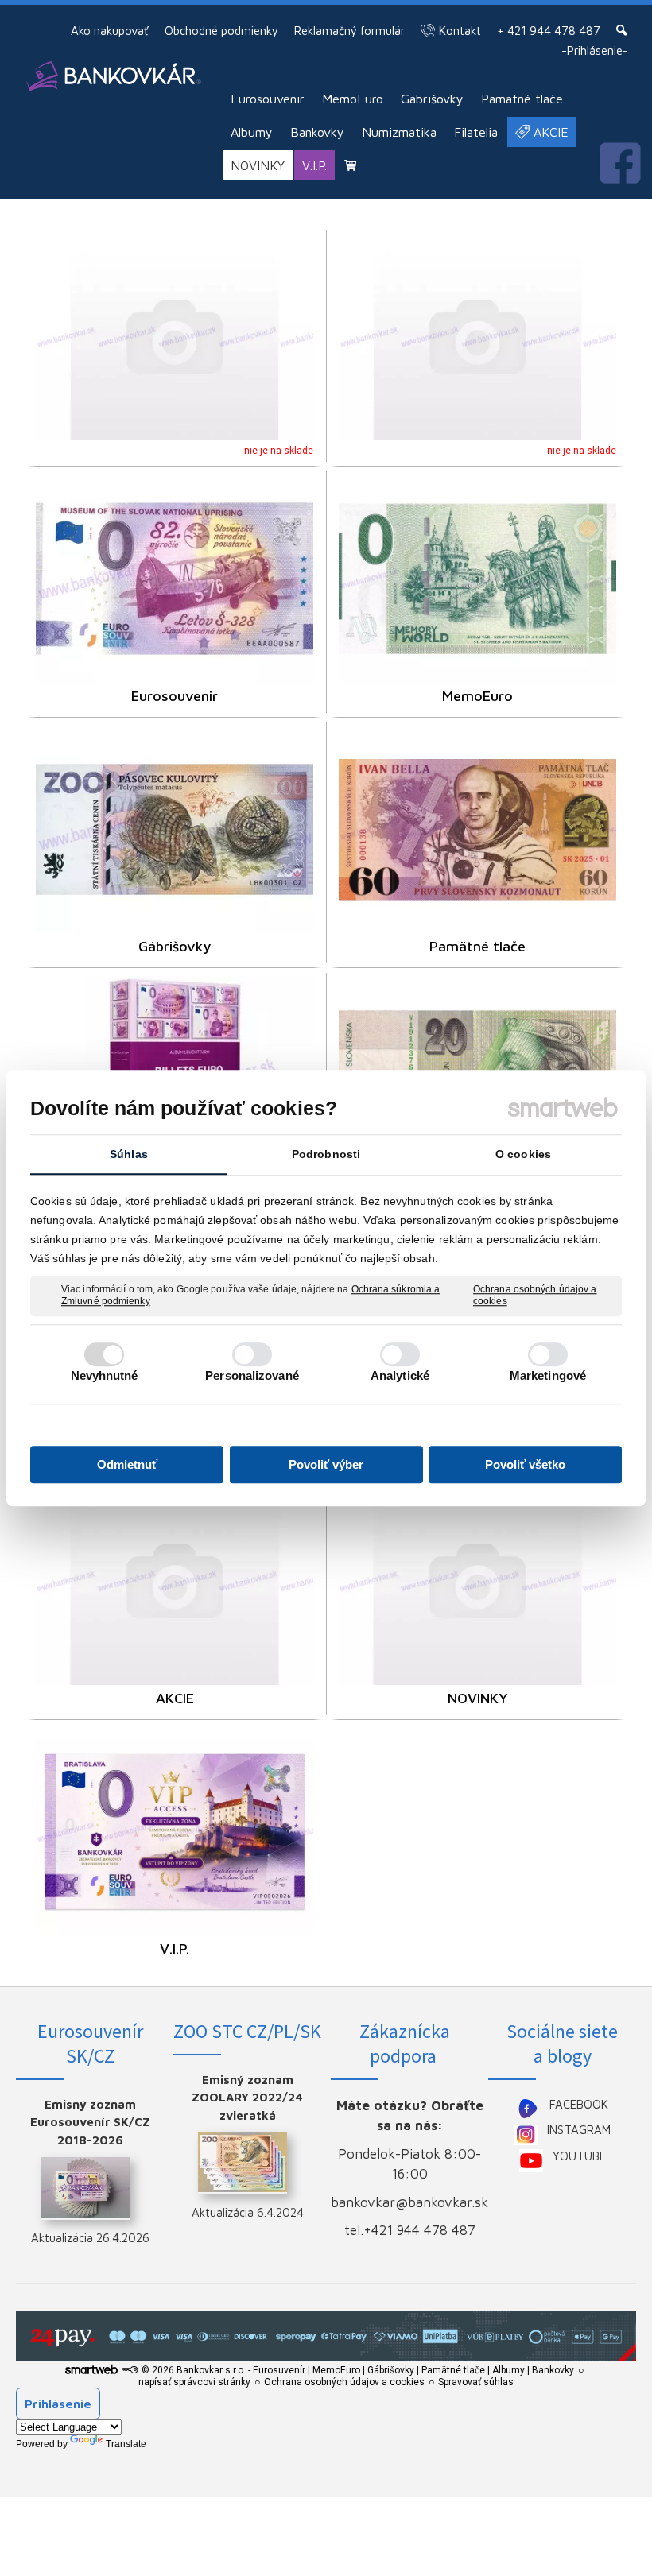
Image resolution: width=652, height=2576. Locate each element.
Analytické (400, 1375)
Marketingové (548, 1375)
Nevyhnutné (105, 1375)
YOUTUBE (579, 2156)
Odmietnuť (127, 1464)
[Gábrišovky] (175, 829)
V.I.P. (175, 1948)
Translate (126, 2444)
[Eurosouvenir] (175, 578)
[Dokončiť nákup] (350, 165)
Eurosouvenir (175, 696)
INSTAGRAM (579, 2130)
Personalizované (252, 1375)
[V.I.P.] (175, 1832)
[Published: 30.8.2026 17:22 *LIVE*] (130, 2370)
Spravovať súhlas (476, 2382)
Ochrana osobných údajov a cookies (535, 1296)
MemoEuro (477, 696)
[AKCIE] (175, 1580)
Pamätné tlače (477, 946)
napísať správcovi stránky (194, 2382)
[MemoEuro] (477, 578)
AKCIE (175, 1698)
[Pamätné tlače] (477, 829)
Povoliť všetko (525, 1464)
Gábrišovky (175, 946)
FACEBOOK (579, 2104)
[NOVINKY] (477, 1580)
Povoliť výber (326, 1464)
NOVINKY (478, 1698)
